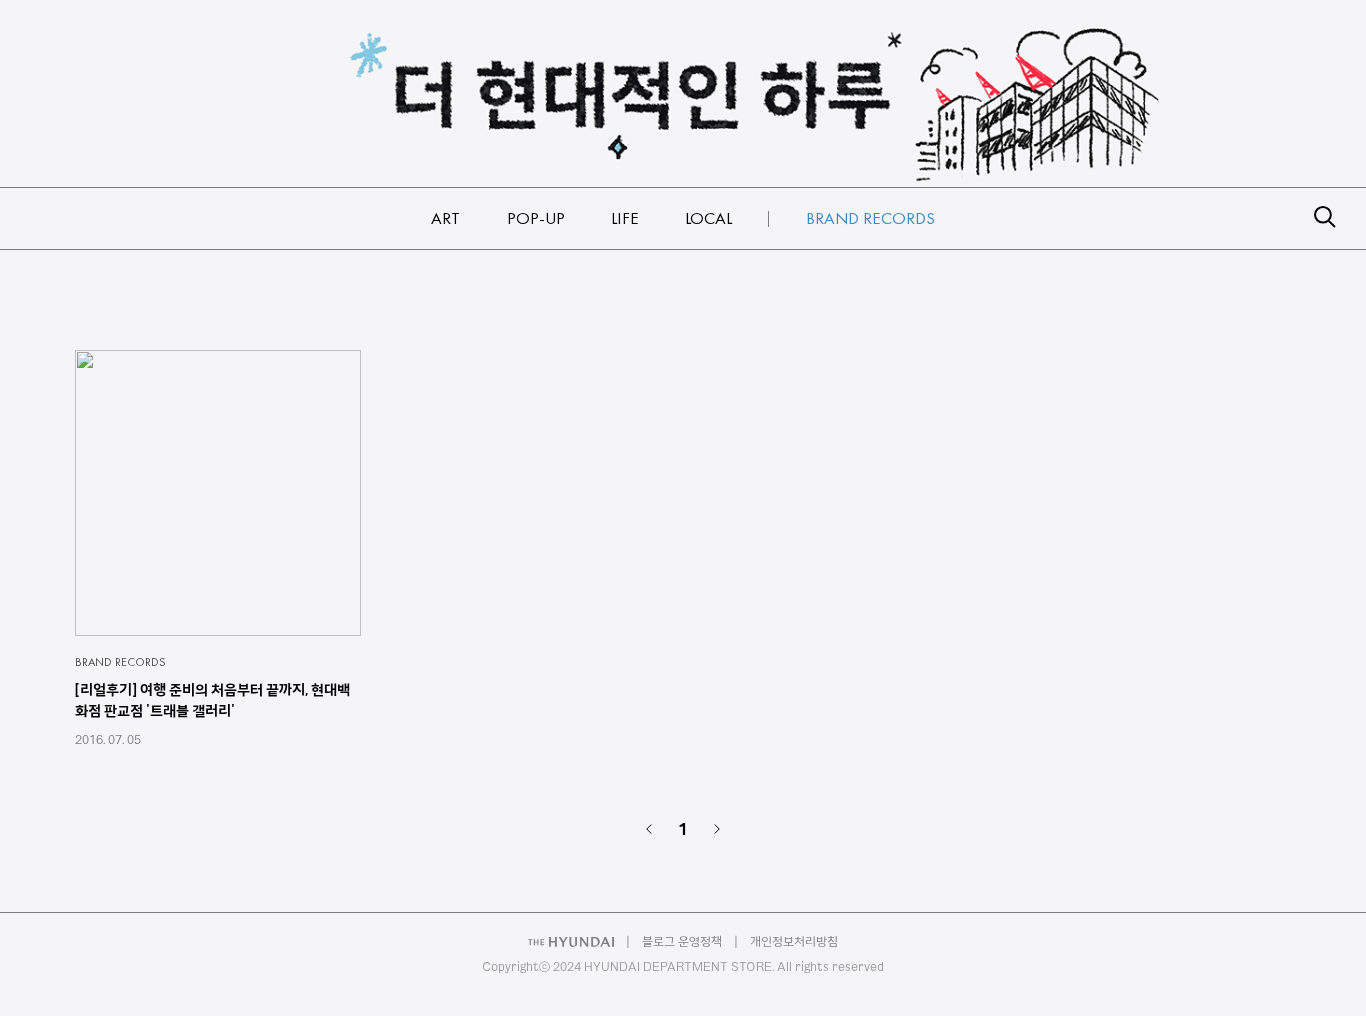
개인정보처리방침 (794, 941)
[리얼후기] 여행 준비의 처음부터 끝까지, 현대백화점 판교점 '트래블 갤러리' (212, 700)
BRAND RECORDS (120, 662)
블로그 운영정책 (682, 941)
